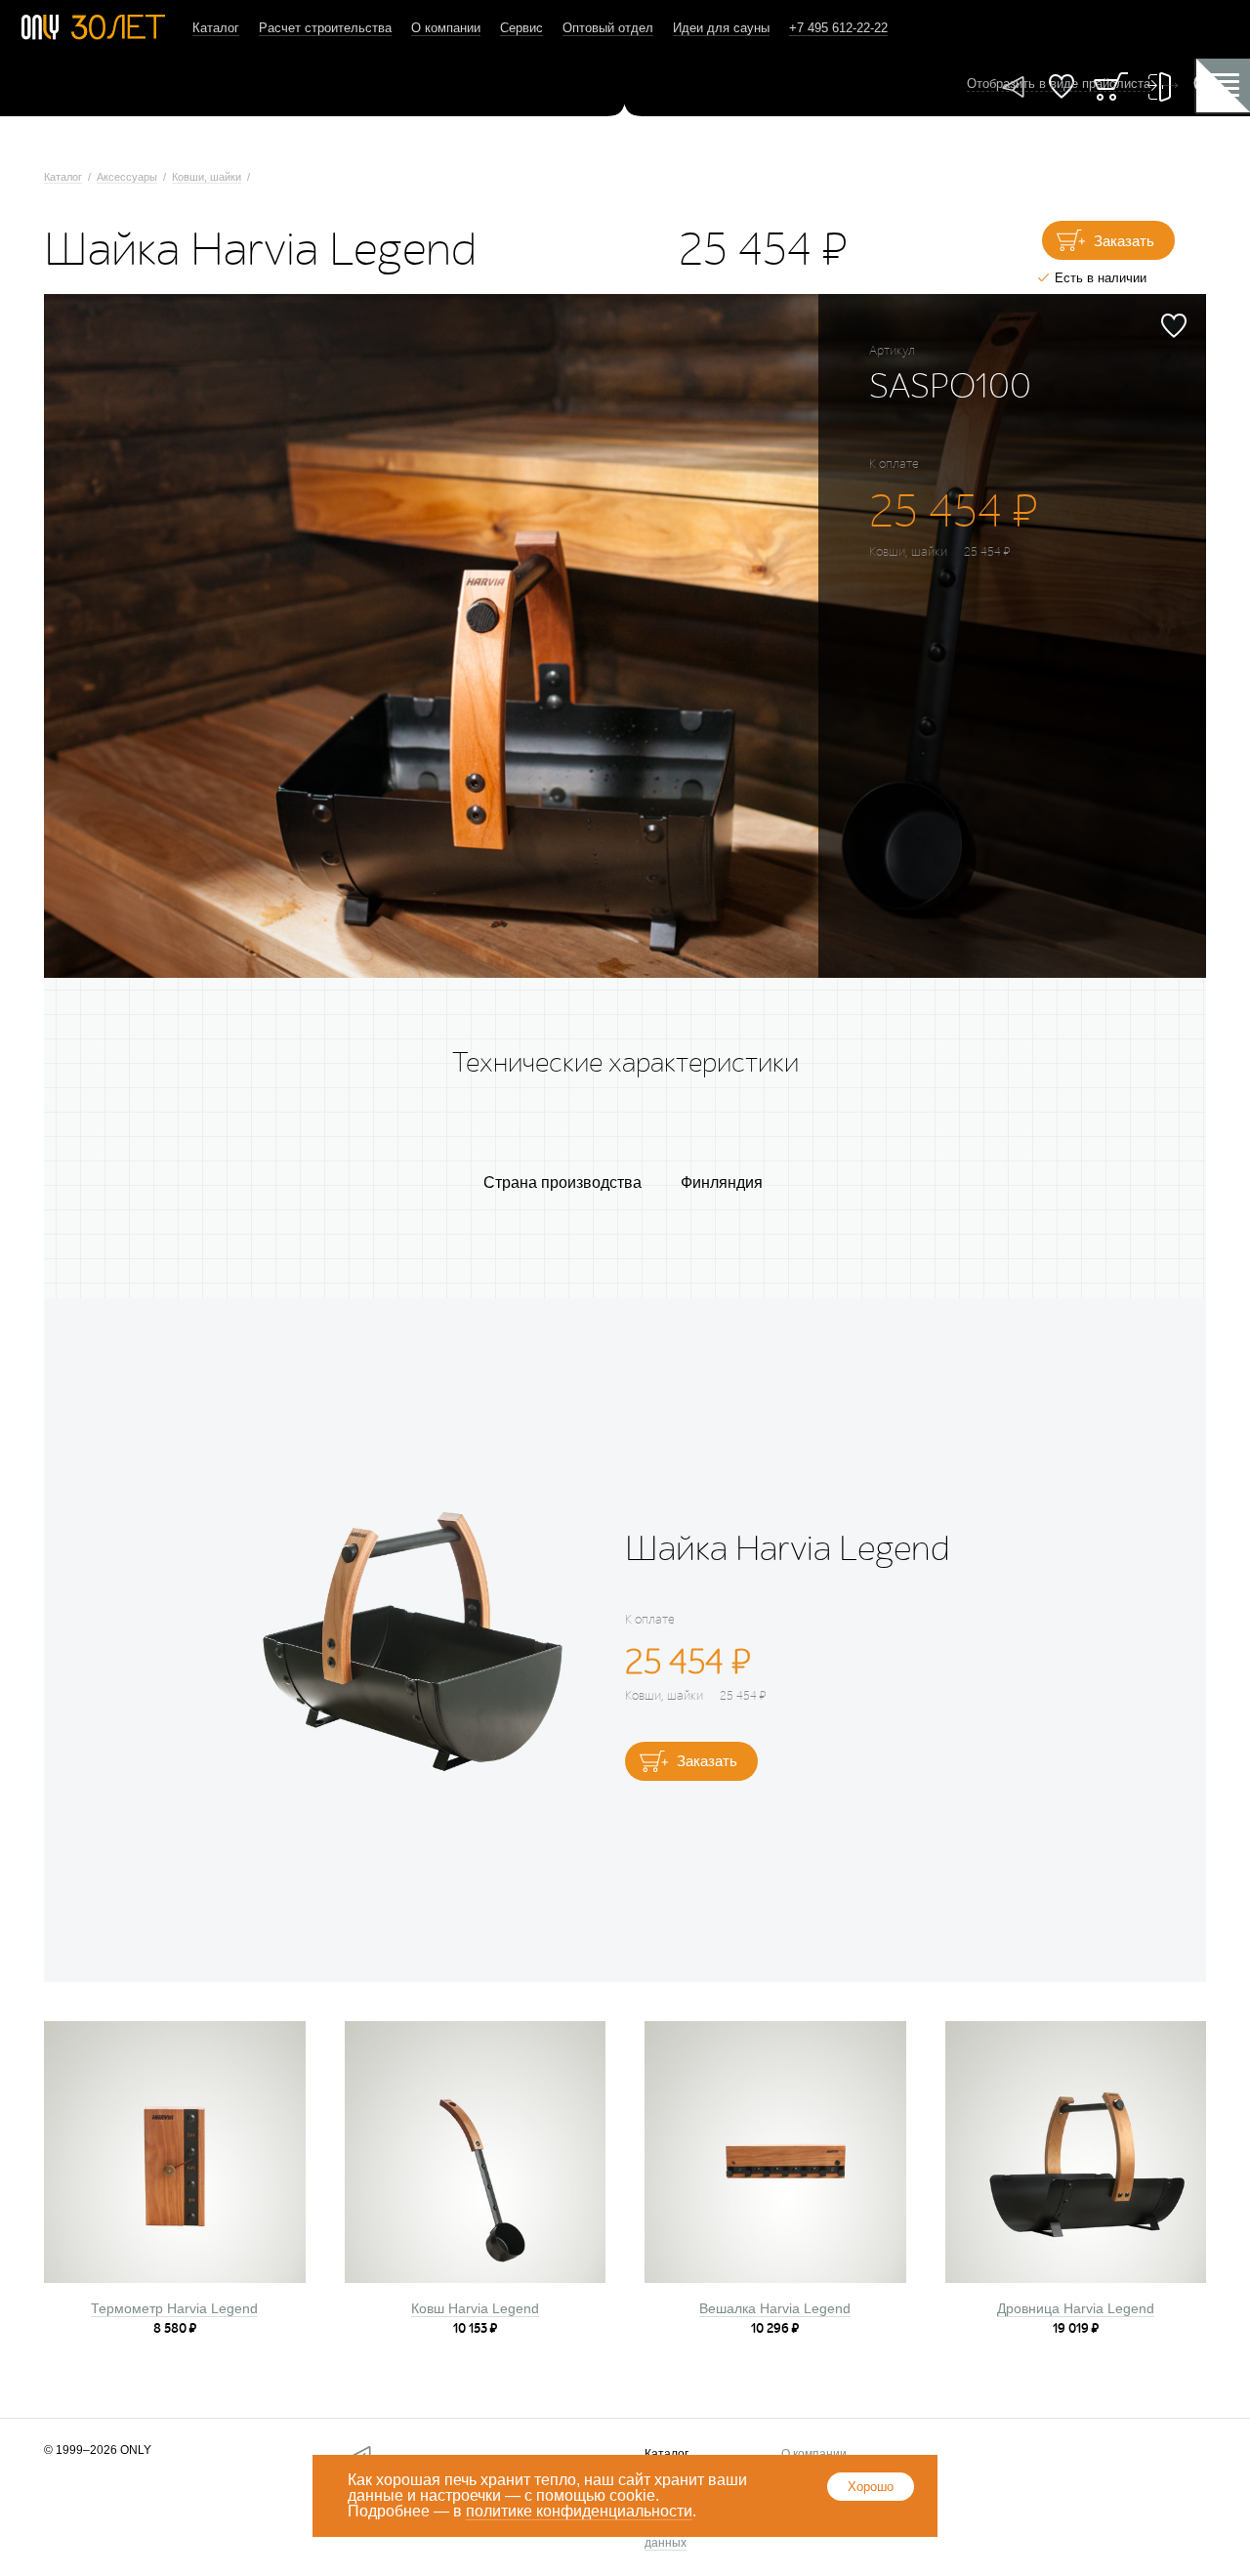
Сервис (521, 28)
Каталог (216, 28)
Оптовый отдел (608, 28)
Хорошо (871, 2487)
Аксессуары (127, 177)
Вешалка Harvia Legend (775, 2308)
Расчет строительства (325, 28)
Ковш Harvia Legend (475, 2308)
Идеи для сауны (721, 28)
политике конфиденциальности (579, 2511)
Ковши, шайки (207, 177)
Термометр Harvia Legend (174, 2308)
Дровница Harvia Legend (1076, 2308)
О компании (446, 28)
